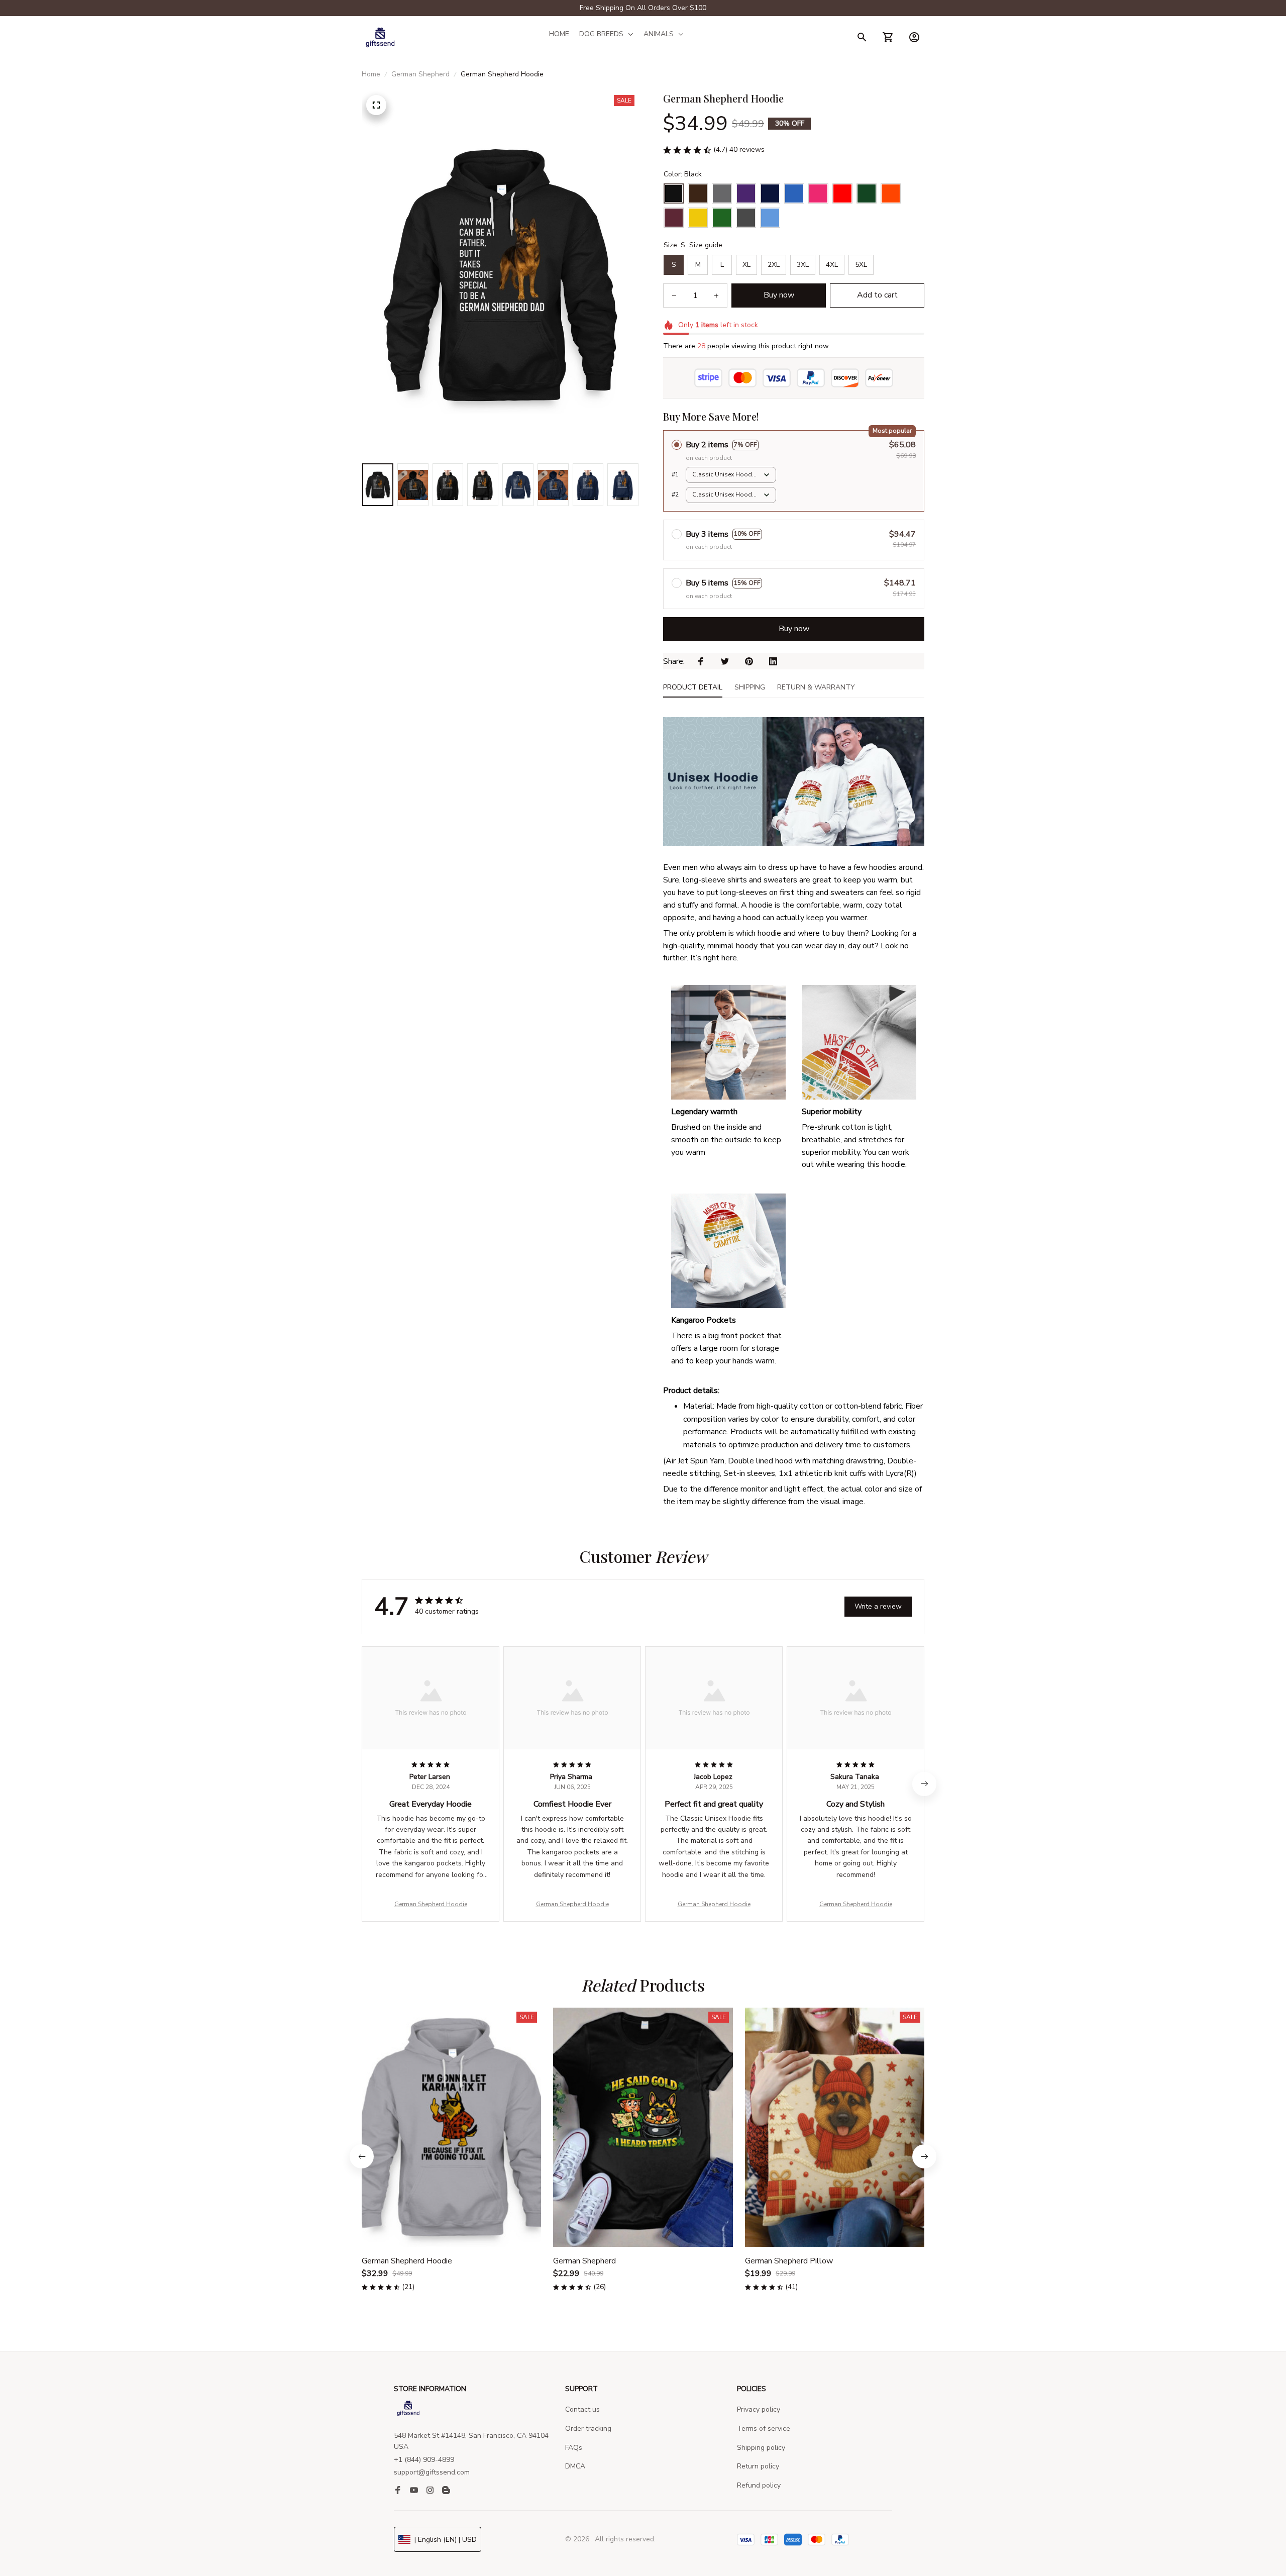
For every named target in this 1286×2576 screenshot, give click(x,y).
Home (371, 74)
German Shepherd (420, 74)
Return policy (758, 2466)
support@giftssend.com (432, 2472)
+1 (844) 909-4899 (424, 2460)
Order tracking (588, 2429)
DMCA (575, 2466)
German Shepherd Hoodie (431, 1904)
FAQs (574, 2448)
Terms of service (764, 2429)
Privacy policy (759, 2409)
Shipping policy (761, 2448)
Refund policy (759, 2485)
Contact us (582, 2409)
